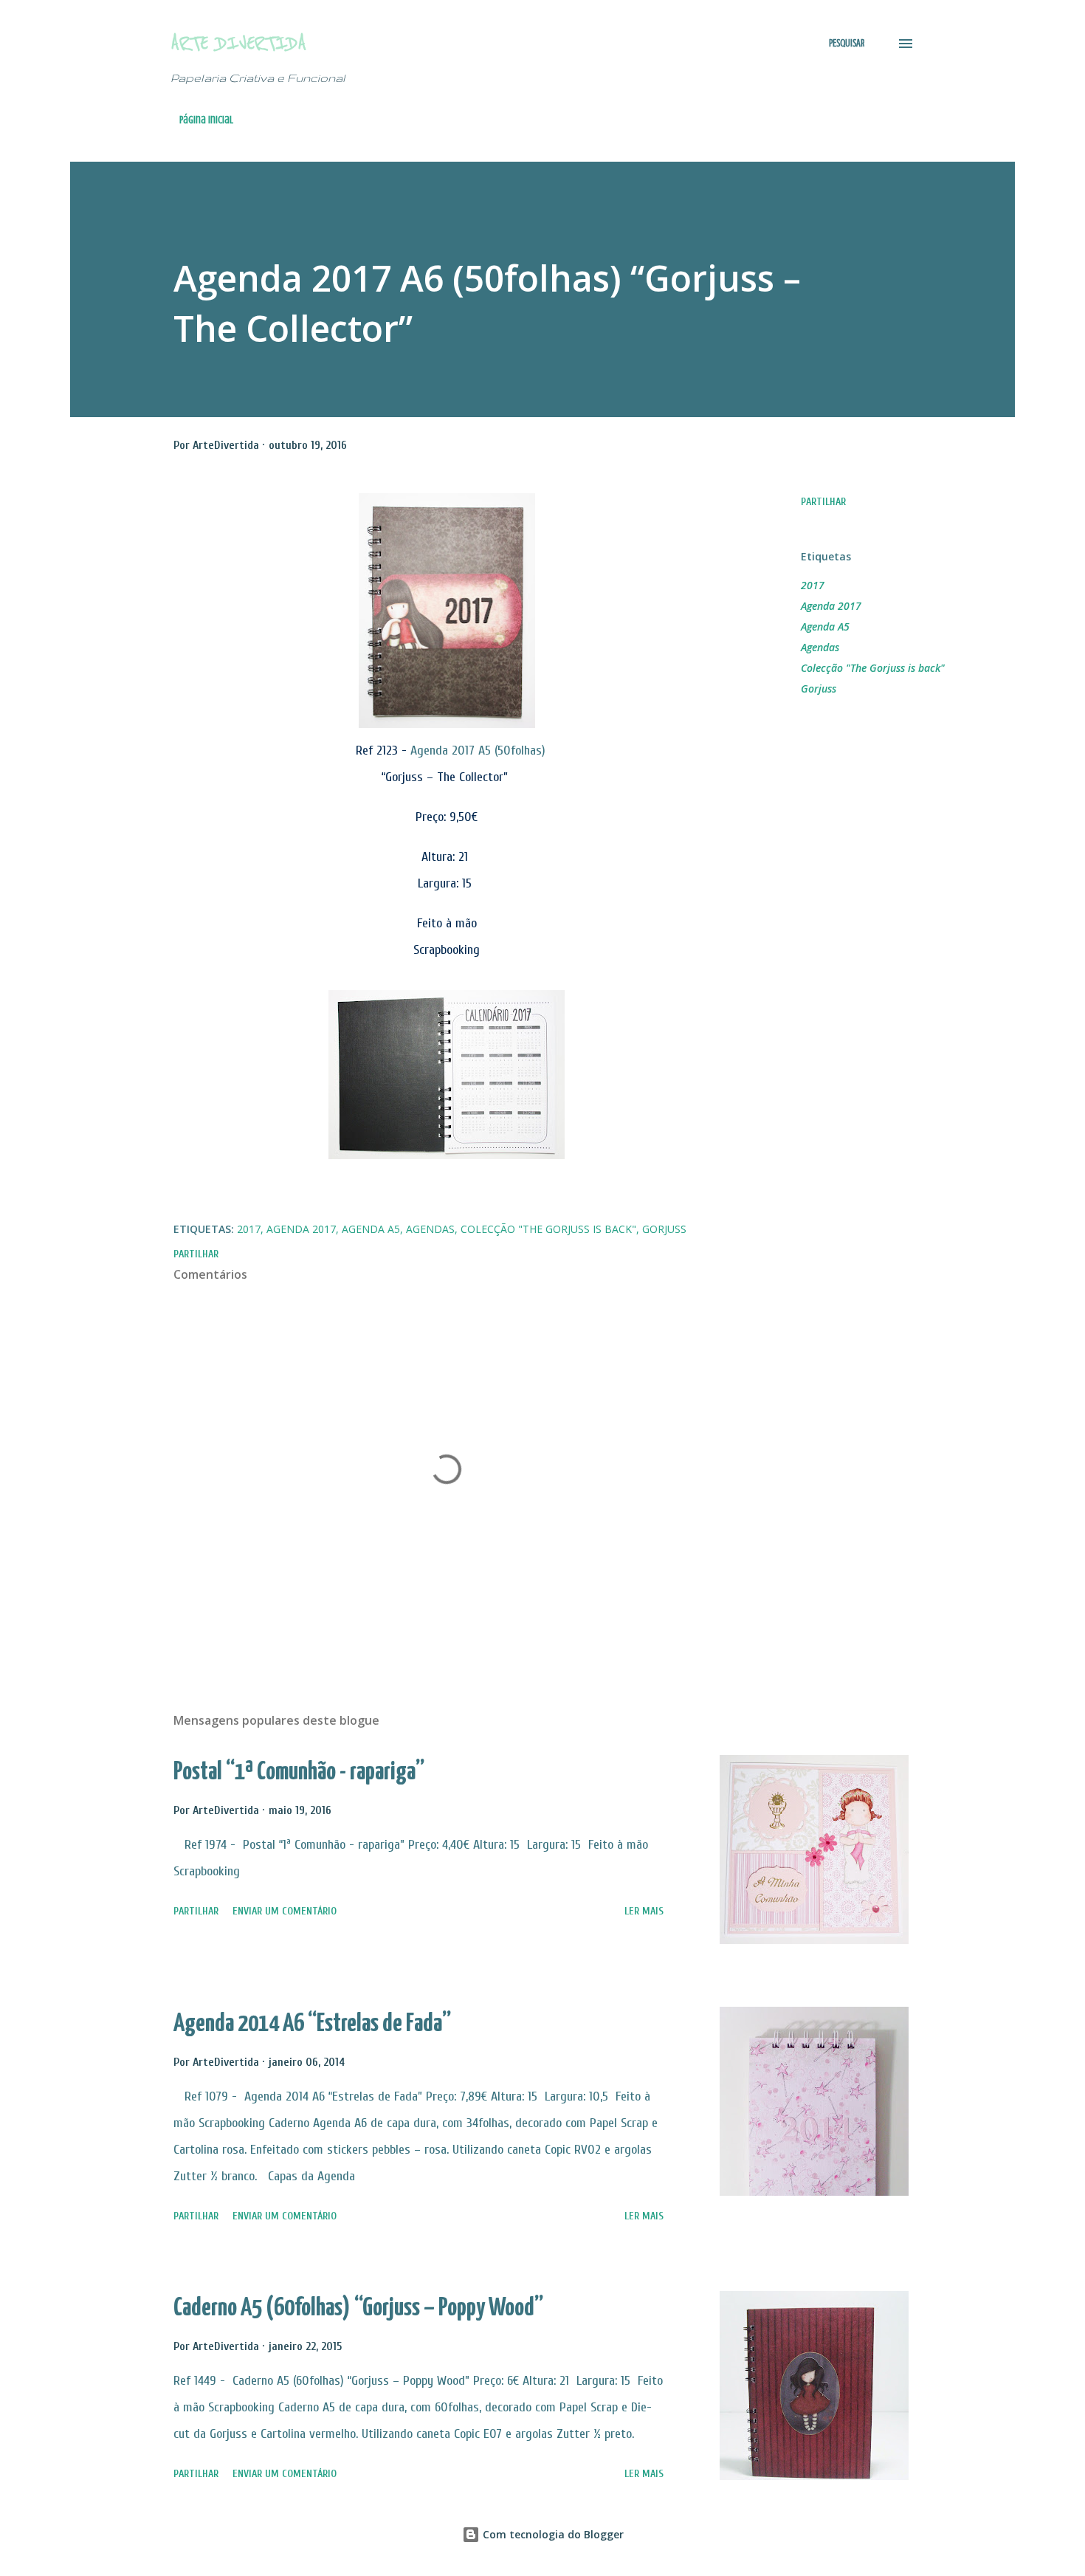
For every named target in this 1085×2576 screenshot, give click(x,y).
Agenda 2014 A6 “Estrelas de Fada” (312, 2024)
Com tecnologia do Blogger (552, 2534)
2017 (813, 585)
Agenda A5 (825, 626)
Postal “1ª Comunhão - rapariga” (299, 1772)
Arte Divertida (238, 43)
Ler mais (644, 1911)
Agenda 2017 (831, 606)
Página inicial (206, 120)
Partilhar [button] (823, 502)
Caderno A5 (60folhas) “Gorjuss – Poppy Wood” (358, 2308)
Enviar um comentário (285, 1911)
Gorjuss (819, 688)
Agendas (820, 647)
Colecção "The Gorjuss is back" (873, 668)
